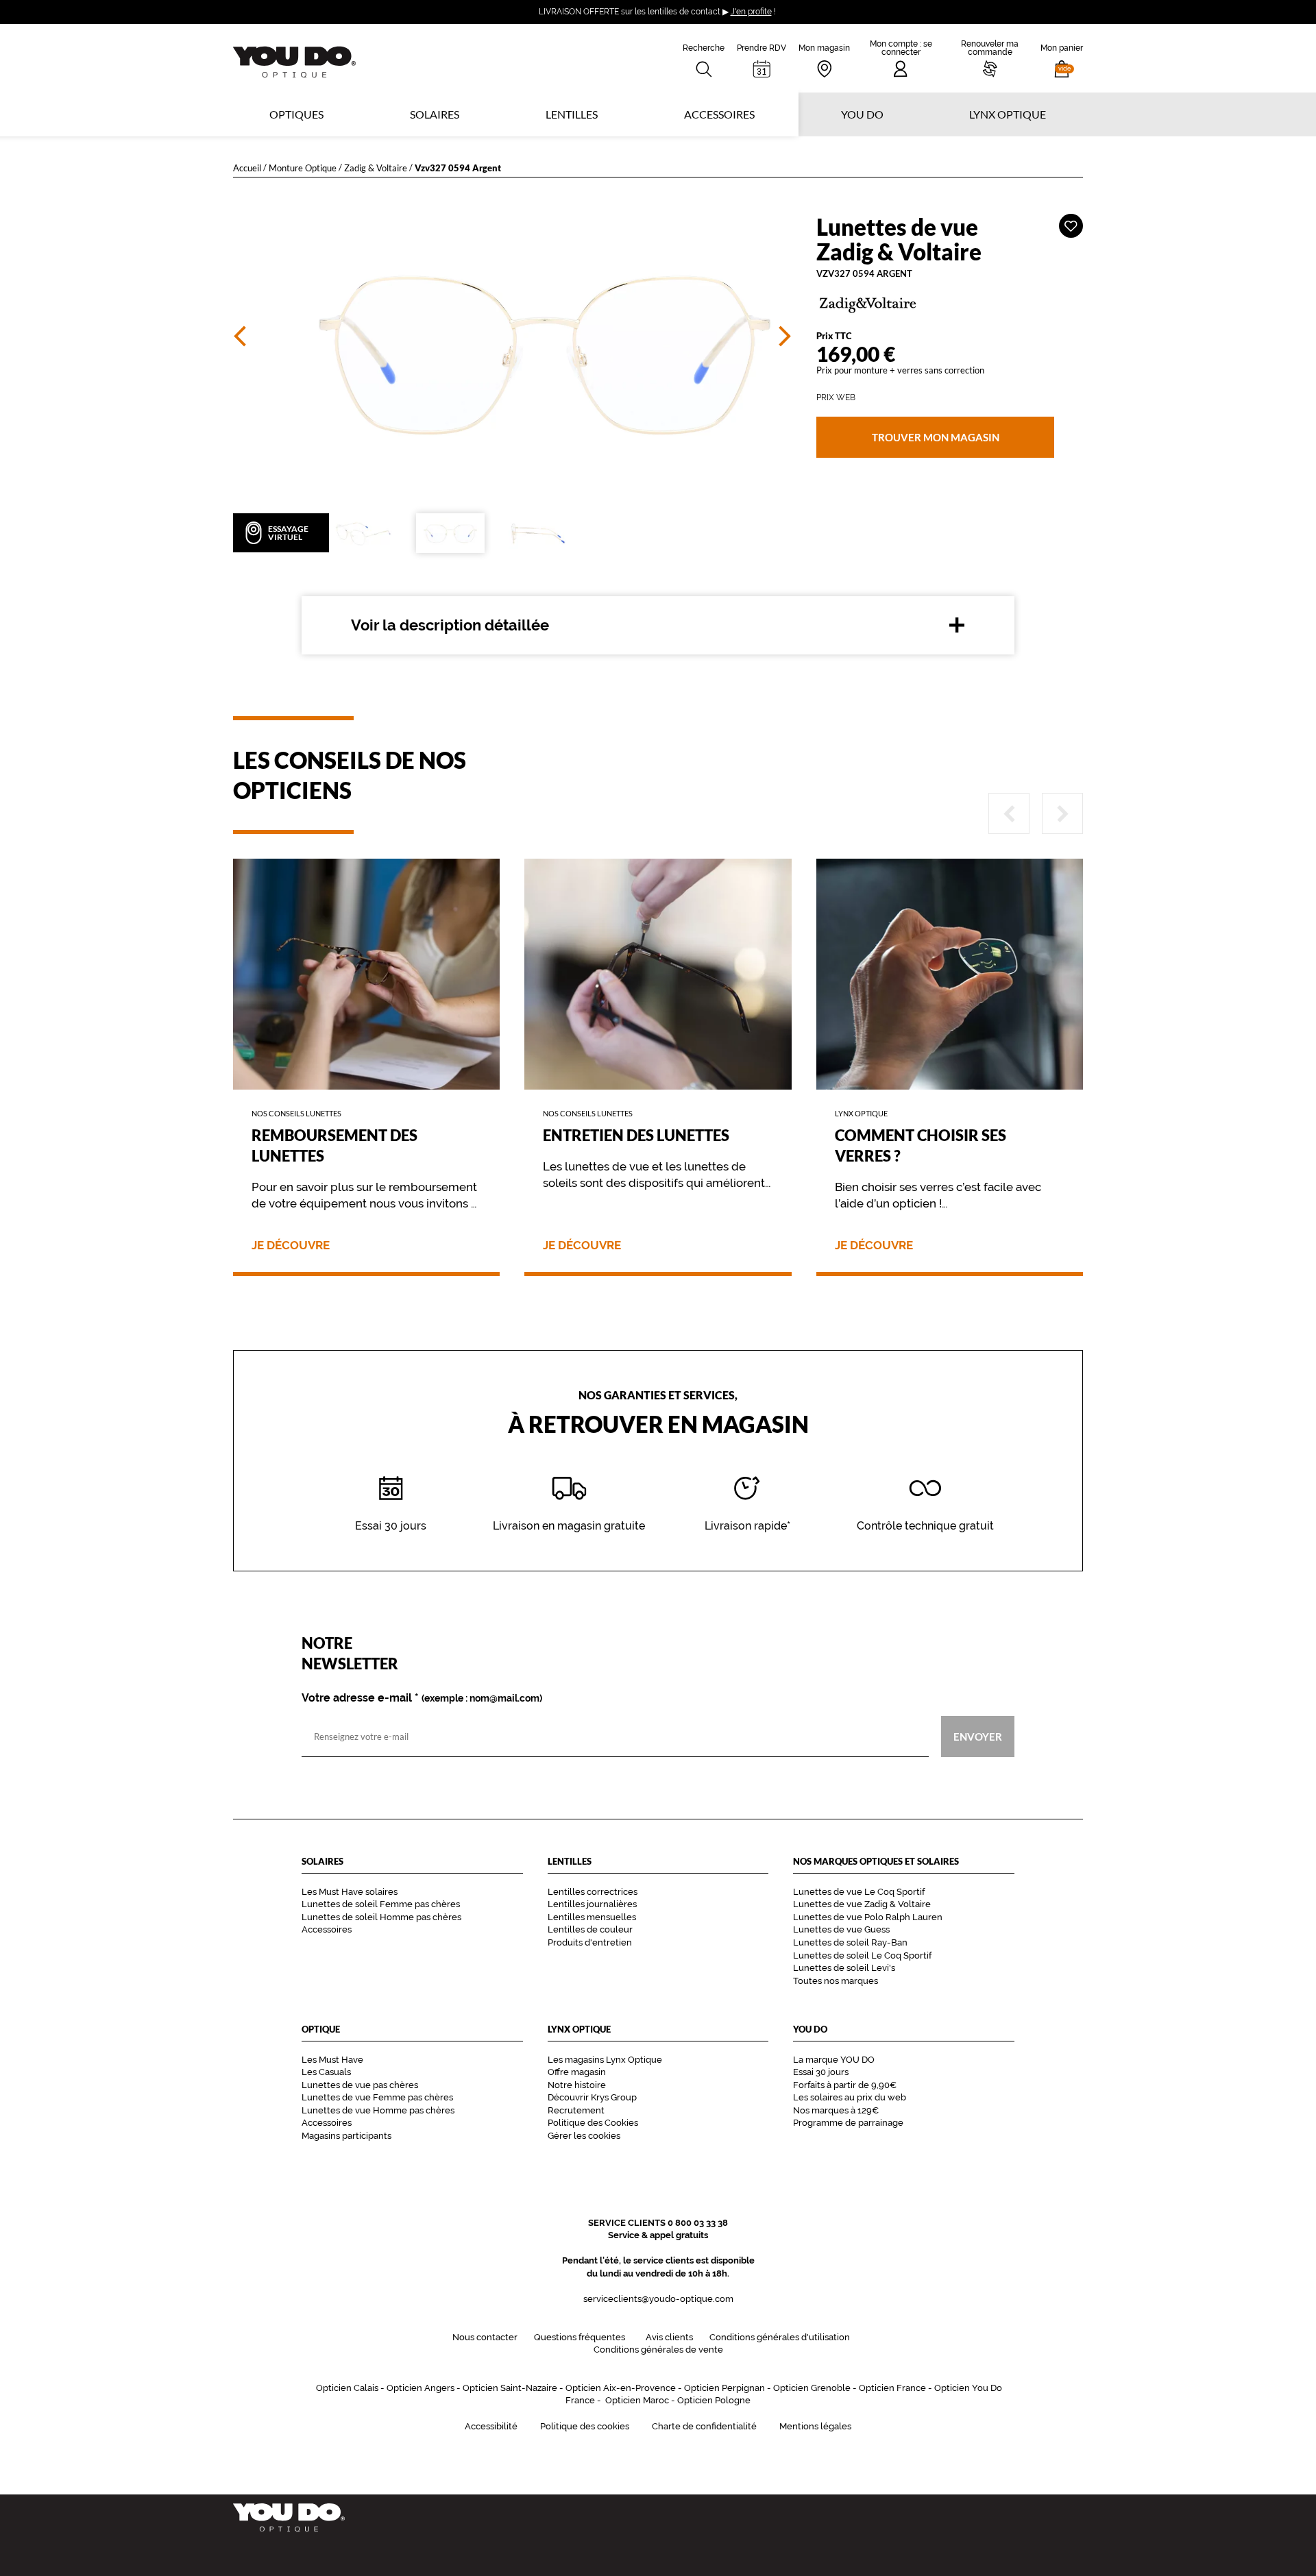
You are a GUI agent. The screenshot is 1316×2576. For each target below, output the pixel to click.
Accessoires (719, 114)
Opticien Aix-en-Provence (621, 2388)
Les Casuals (326, 2072)
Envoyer (978, 1737)
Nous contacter (485, 2337)
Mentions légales (815, 2426)
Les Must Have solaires (350, 1892)
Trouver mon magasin (935, 437)
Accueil (247, 168)
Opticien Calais (347, 2388)
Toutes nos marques (836, 1981)
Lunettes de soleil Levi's (844, 1968)
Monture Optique (303, 168)
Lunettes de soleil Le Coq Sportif (862, 1955)
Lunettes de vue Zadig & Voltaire (862, 1904)
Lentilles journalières (592, 1904)
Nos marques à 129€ (836, 2110)
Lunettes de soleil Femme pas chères (381, 1904)
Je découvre (291, 1246)
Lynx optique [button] (1008, 114)
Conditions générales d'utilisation (780, 2337)
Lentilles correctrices (593, 1892)
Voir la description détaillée (450, 625)
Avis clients (669, 2337)
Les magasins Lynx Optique (605, 2060)
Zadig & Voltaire (376, 168)
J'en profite (751, 12)
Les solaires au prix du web (850, 2097)
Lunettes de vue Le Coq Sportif (859, 1892)
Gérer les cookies (584, 2136)
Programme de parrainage (848, 2123)
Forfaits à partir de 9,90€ (845, 2085)
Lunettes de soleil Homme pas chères (381, 1917)
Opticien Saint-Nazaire (510, 2388)
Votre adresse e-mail (422, 1698)
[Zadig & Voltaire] (950, 304)
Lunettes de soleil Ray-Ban (850, 1942)
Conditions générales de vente (658, 2350)
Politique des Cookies (593, 2123)
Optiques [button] (296, 114)
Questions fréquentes (580, 2337)
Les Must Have (332, 2060)
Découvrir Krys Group (592, 2097)
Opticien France (892, 2388)
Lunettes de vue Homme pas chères (378, 2110)
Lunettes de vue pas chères (360, 2085)
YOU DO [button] (862, 114)
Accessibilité (491, 2426)
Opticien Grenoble (812, 2388)
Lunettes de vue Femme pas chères (377, 2097)
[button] (1062, 58)
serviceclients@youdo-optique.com (658, 2299)
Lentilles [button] (572, 114)
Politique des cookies (585, 2426)
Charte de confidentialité (704, 2426)
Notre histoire (577, 2085)
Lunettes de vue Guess (841, 1929)
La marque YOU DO (834, 2060)
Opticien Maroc (637, 2400)
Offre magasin (577, 2072)
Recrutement (576, 2110)
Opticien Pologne (714, 2400)
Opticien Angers (421, 2388)
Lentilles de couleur (590, 1929)
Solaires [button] (435, 114)
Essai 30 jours (821, 2072)
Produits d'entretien (590, 1942)
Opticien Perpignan (724, 2388)
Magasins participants (346, 2136)
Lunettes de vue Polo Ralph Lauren (868, 1917)
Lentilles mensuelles (592, 1917)
